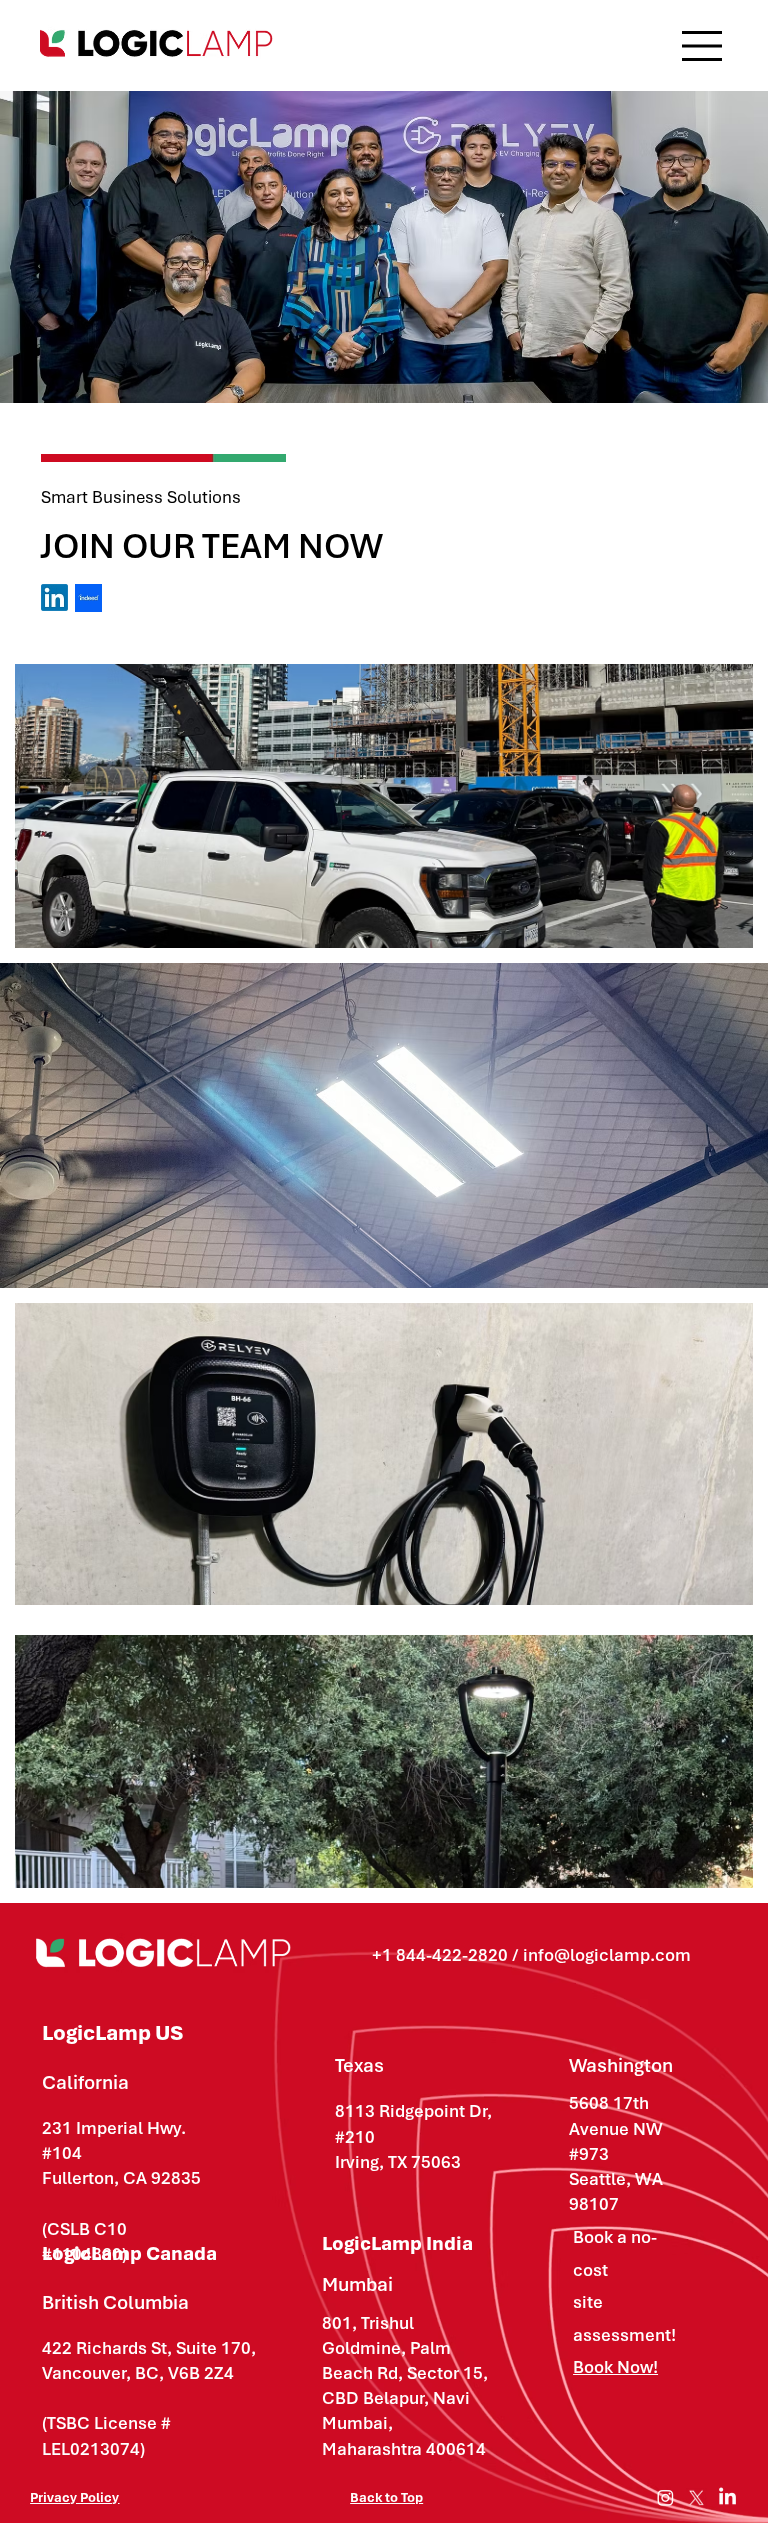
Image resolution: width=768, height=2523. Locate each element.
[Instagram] (665, 2497)
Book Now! (615, 2367)
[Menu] (703, 46)
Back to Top (386, 2497)
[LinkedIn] (727, 2497)
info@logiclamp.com (607, 1955)
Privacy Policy (74, 2497)
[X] (696, 2497)
